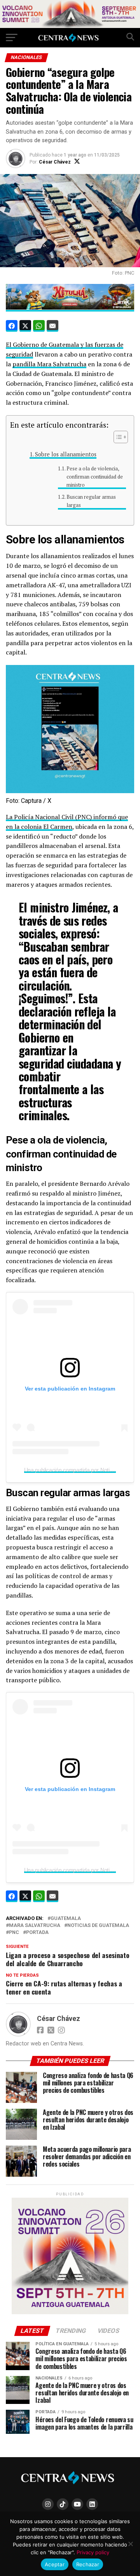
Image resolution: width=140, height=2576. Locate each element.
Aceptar (55, 2564)
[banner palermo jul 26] (70, 307)
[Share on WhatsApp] (39, 326)
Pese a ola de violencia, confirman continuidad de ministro (95, 477)
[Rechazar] (130, 2544)
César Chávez (55, 162)
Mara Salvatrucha (35, 1926)
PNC (14, 1933)
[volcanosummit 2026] (70, 2312)
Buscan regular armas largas (91, 501)
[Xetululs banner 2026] (70, 26)
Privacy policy (93, 2552)
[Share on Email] (52, 326)
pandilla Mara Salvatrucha (49, 364)
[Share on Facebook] (12, 326)
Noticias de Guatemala (98, 1926)
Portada (37, 1933)
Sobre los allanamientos (66, 454)
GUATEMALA (66, 1919)
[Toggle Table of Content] (117, 437)
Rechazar (88, 2564)
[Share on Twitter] (25, 326)
